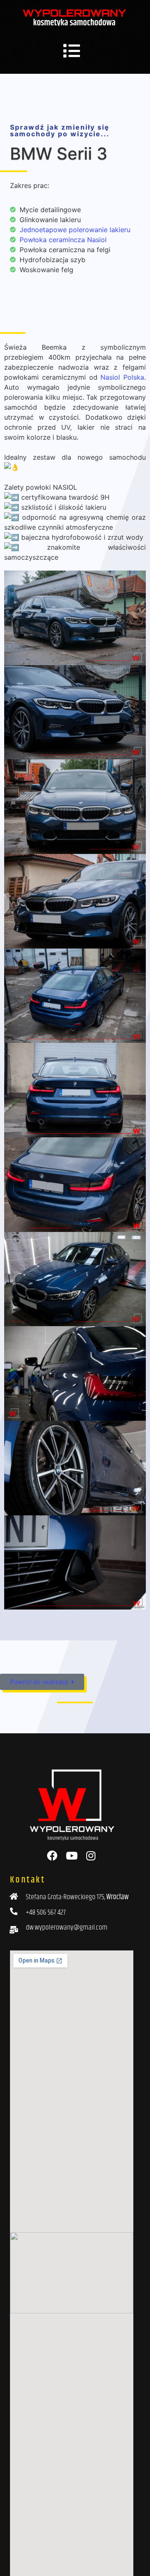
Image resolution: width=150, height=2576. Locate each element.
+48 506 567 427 (46, 1913)
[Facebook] (52, 1856)
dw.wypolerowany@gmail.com (67, 1928)
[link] (122, 377)
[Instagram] (91, 1856)
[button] (72, 51)
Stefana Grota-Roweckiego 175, (77, 1897)
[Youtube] (71, 1856)
